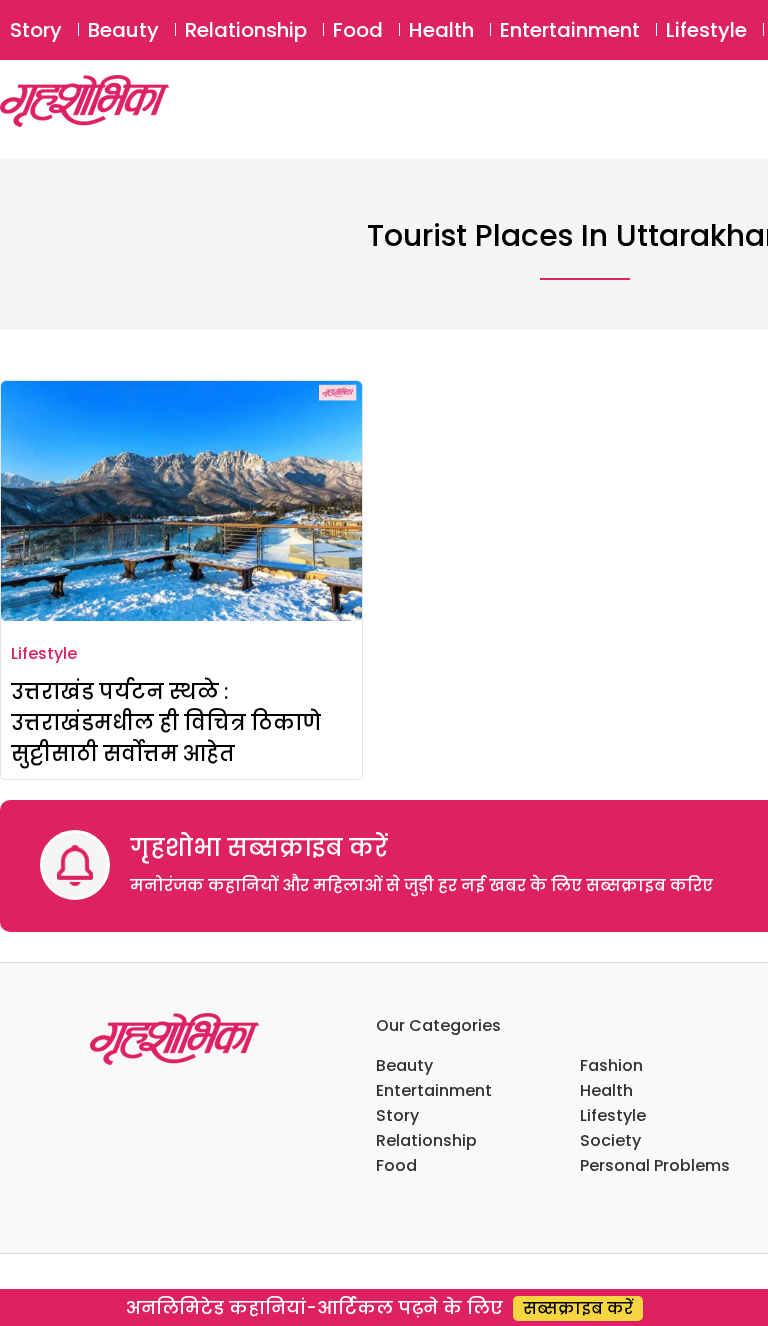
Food (358, 30)
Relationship (246, 30)
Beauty (123, 30)
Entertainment (570, 30)
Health (441, 30)
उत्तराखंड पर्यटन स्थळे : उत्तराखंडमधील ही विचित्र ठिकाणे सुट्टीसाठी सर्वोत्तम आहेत (166, 722)
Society (610, 1140)
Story (36, 30)
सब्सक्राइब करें (578, 1308)
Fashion (611, 1065)
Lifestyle (706, 30)
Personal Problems (655, 1165)
